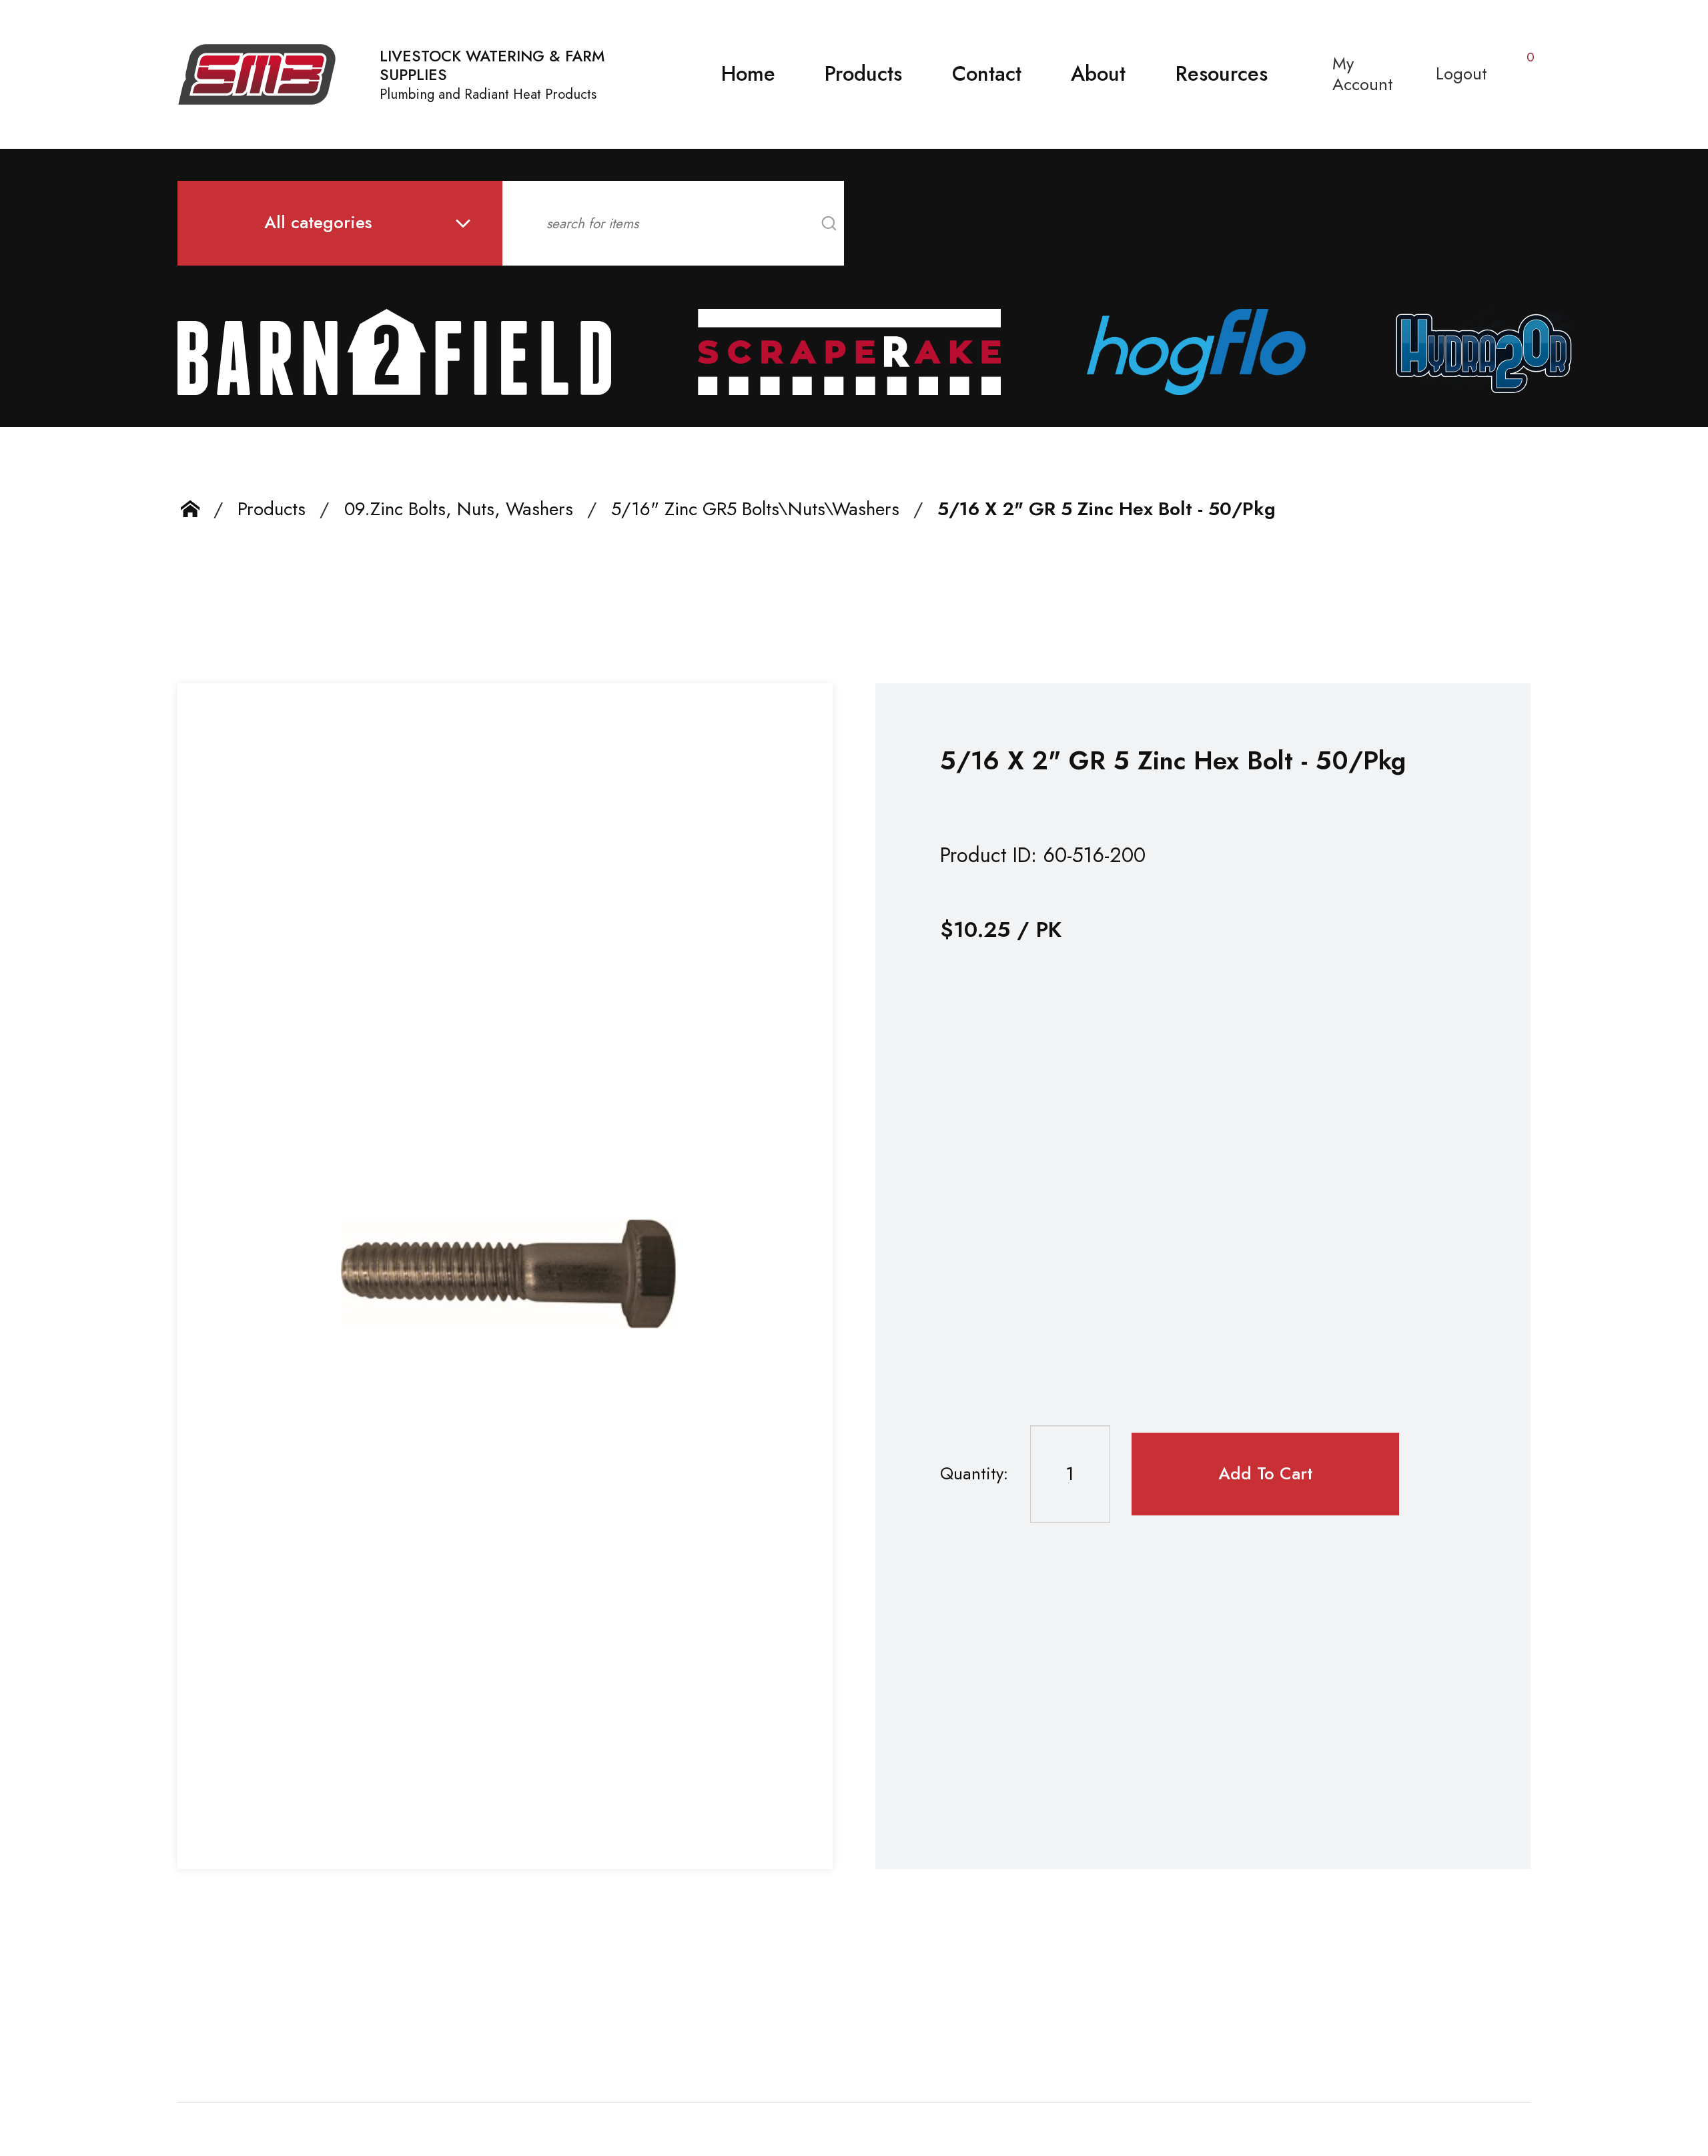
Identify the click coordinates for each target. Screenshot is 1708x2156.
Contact (987, 74)
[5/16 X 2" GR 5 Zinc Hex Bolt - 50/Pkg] (505, 1276)
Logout (1461, 74)
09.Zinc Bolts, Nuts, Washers (459, 509)
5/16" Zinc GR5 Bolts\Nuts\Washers (755, 509)
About (1098, 74)
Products (863, 74)
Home (748, 74)
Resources (1222, 74)
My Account (1363, 74)
